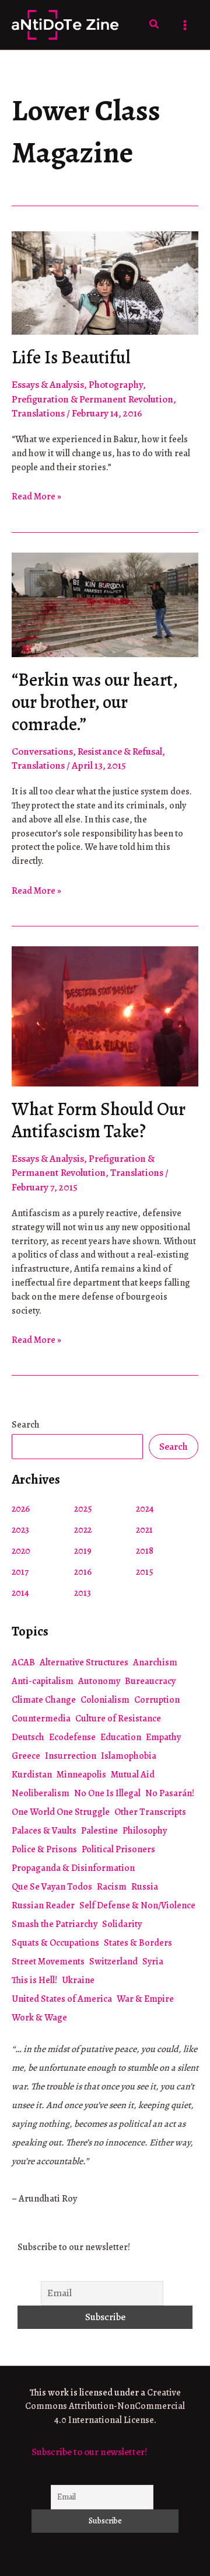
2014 (20, 1593)
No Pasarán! (170, 1793)
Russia (145, 1887)
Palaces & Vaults (44, 1831)
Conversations (42, 751)
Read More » (36, 497)
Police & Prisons (44, 1849)
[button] (155, 25)
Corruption (157, 1700)
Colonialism (105, 1700)
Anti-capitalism (43, 1681)
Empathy (163, 1737)
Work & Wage (39, 2018)
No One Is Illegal (107, 1793)
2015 (145, 1572)
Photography (116, 385)
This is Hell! (34, 1980)
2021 (144, 1530)
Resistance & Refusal (120, 751)
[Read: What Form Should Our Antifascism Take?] (105, 1016)
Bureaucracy (150, 1681)
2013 (83, 1593)
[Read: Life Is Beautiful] (105, 282)
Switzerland (113, 1961)
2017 (20, 1572)
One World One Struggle (61, 1812)
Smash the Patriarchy (55, 1924)
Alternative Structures (84, 1662)
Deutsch (28, 1737)
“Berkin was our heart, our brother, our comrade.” (94, 702)
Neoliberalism (41, 1793)
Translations (38, 413)
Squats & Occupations (55, 1943)
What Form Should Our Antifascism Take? (99, 1120)
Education (121, 1737)
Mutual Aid (133, 1775)
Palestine (99, 1831)
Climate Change (44, 1700)
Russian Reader (43, 1905)
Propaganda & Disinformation (73, 1868)
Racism (112, 1887)
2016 (83, 1572)
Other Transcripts (150, 1812)
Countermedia (41, 1719)
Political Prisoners (118, 1849)
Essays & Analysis (48, 385)
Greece (26, 1756)
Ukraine (78, 1980)
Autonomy (99, 1681)
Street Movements (48, 1961)
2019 (83, 1551)
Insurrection (71, 1756)
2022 (83, 1530)
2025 (83, 1509)
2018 (145, 1551)
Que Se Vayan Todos (52, 1887)
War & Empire (145, 1999)
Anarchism (155, 1662)
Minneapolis (81, 1775)
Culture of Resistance (118, 1719)
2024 (145, 1509)
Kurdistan (32, 1775)
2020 (21, 1551)
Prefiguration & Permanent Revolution (92, 399)
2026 (21, 1509)
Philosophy (145, 1831)
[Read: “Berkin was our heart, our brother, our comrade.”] (105, 604)
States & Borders (138, 1943)
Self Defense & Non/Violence (137, 1905)
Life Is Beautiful (71, 357)
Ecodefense (72, 1737)
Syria (153, 1961)
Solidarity (122, 1924)
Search (26, 1425)
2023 (20, 1530)
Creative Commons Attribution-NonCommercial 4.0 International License (105, 2407)
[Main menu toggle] (185, 25)
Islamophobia (129, 1756)
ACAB (23, 1662)
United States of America (62, 1999)
